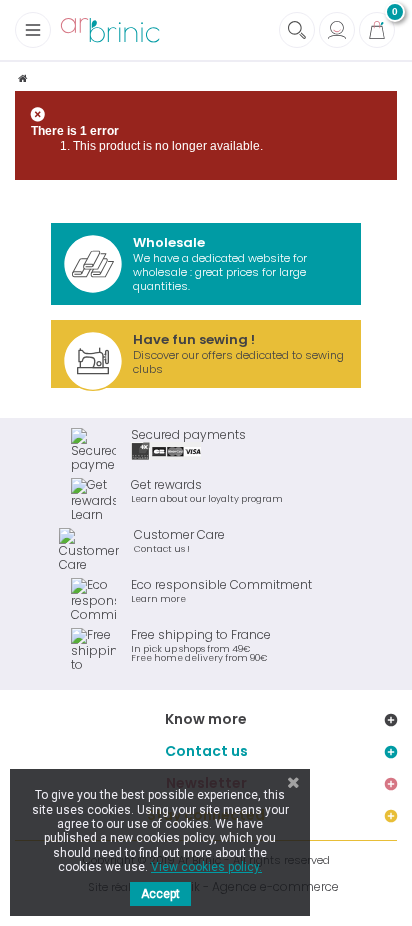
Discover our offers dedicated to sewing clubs (238, 353)
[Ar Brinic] (110, 30)
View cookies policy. (206, 867)
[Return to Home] (22, 78)
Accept (160, 894)
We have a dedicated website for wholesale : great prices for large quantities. (220, 263)
